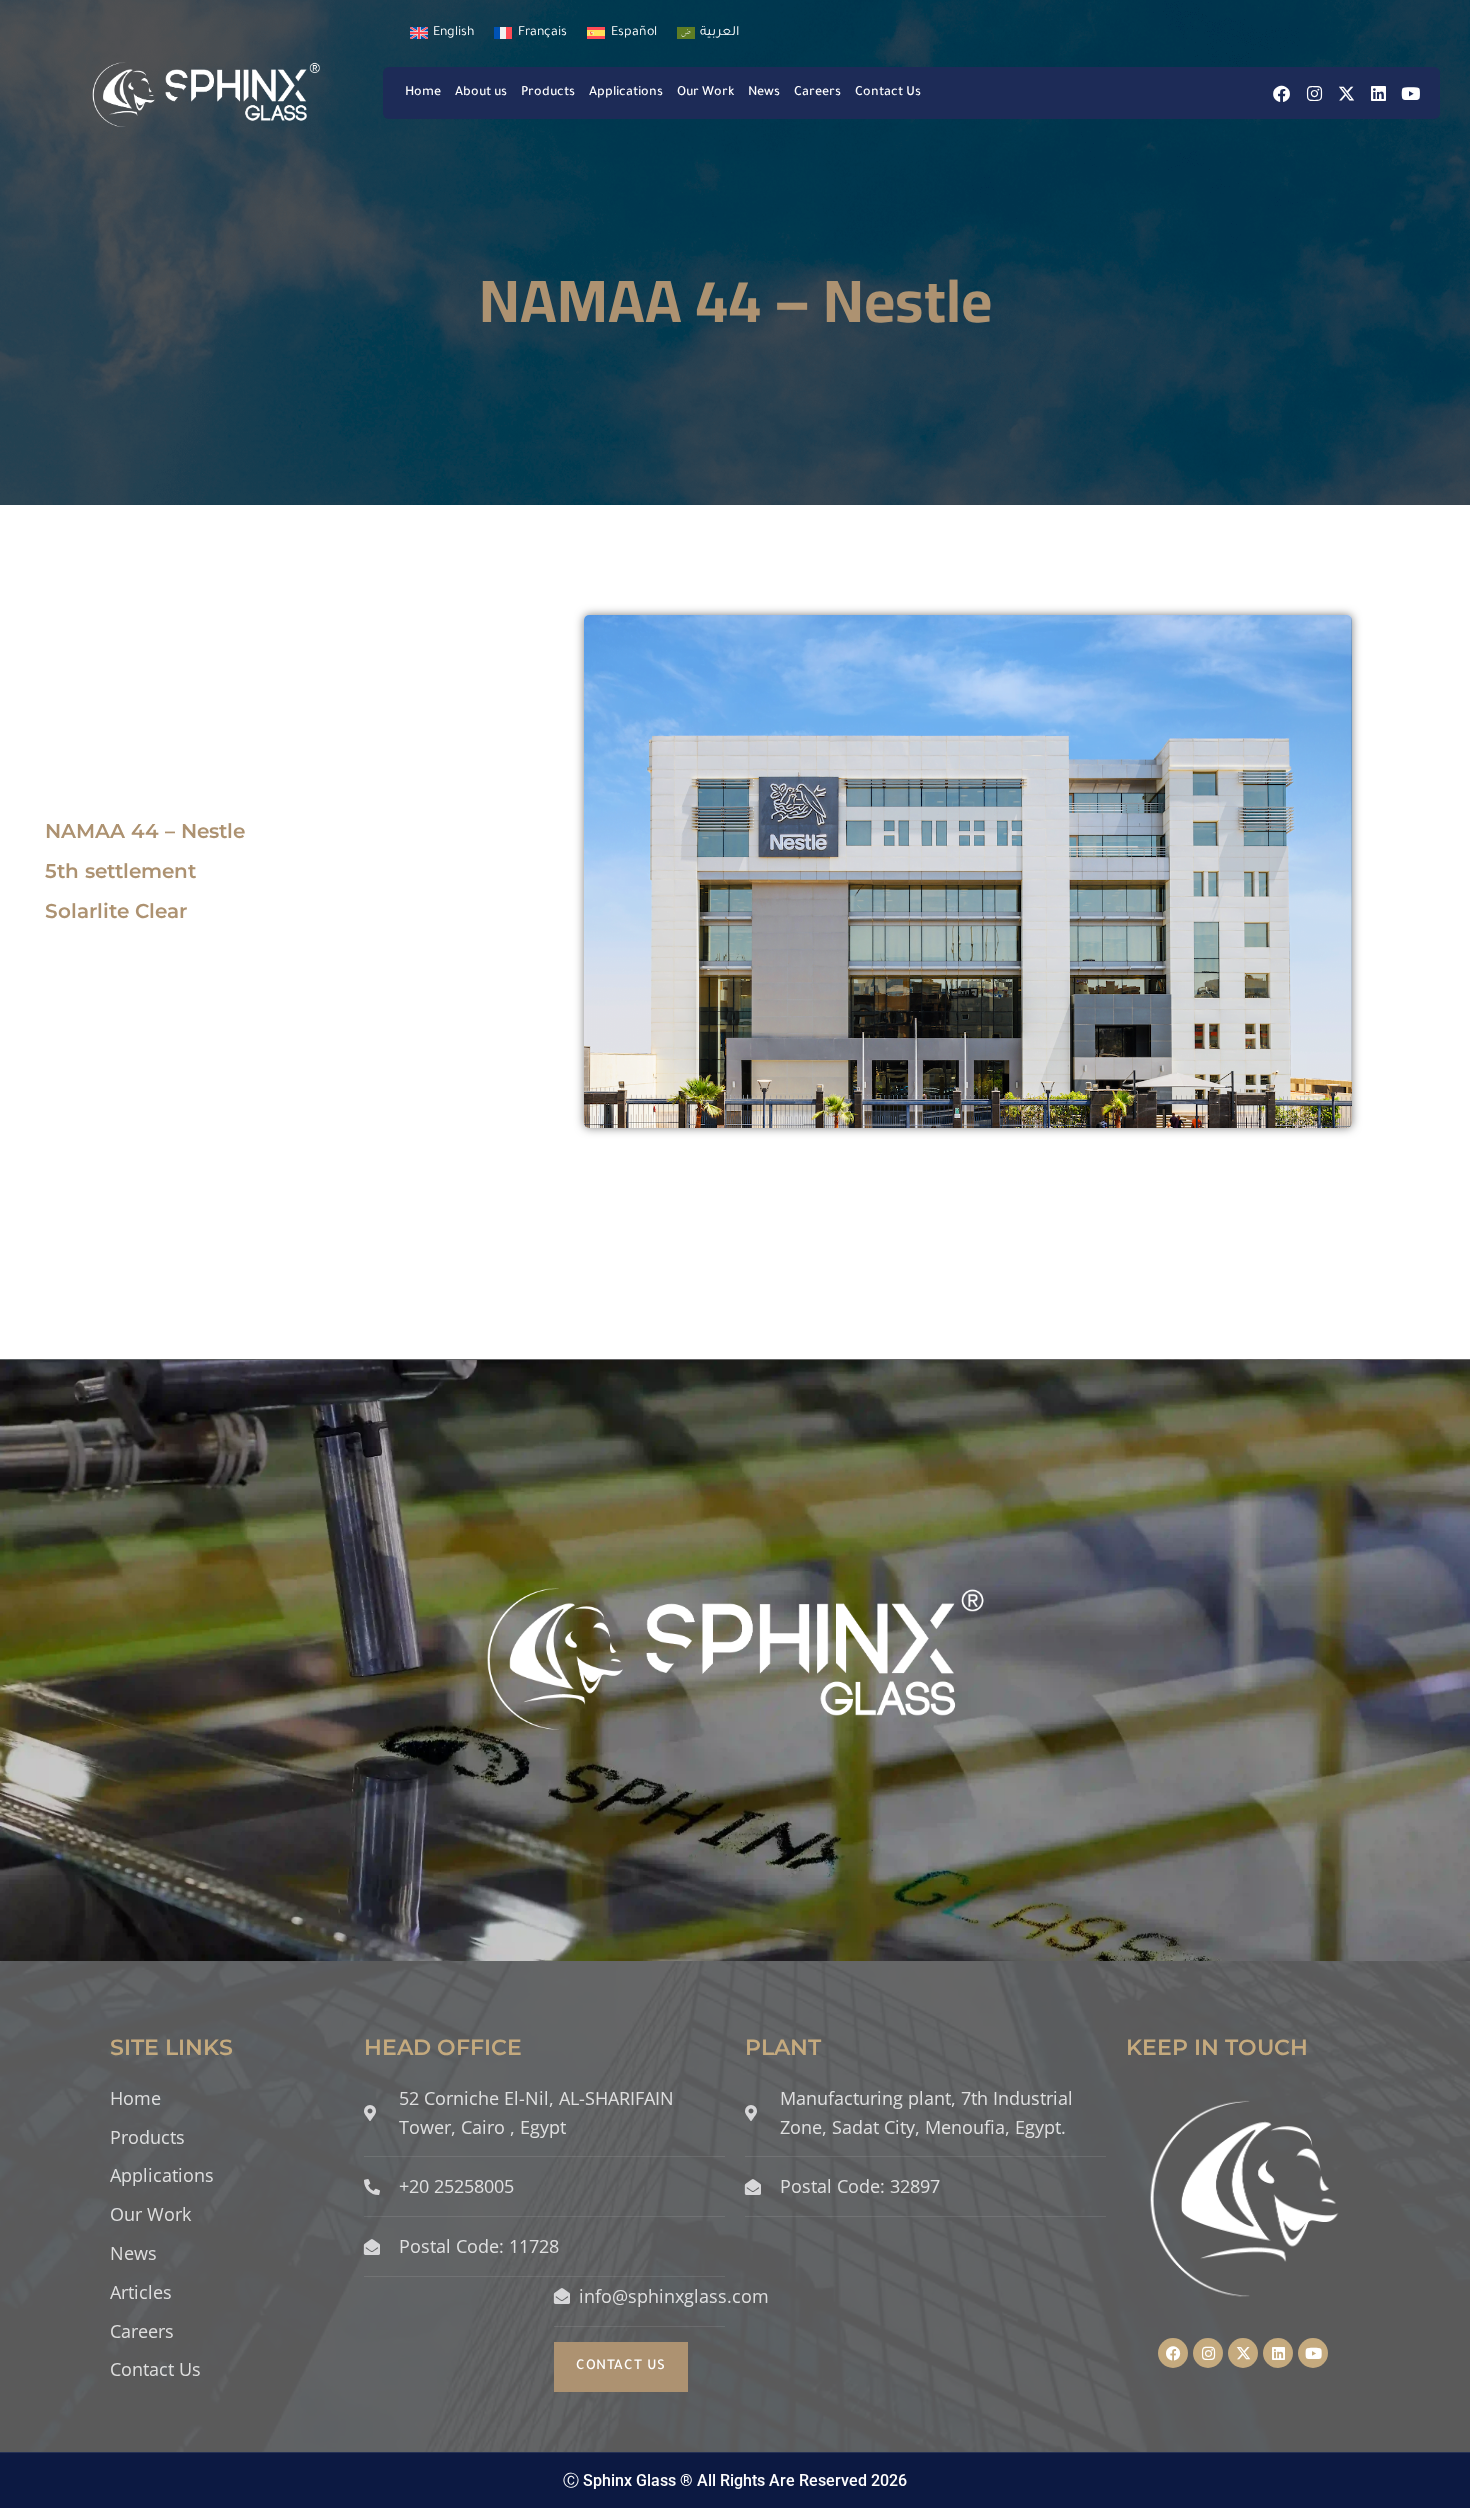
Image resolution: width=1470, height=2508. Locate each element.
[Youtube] (1410, 93)
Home (423, 93)
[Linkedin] (1378, 93)
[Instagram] (1314, 93)
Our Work (705, 93)
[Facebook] (1281, 93)
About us (481, 93)
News (764, 93)
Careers (817, 93)
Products (548, 93)
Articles (141, 2292)
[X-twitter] (1346, 93)
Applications (626, 93)
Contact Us (888, 93)
